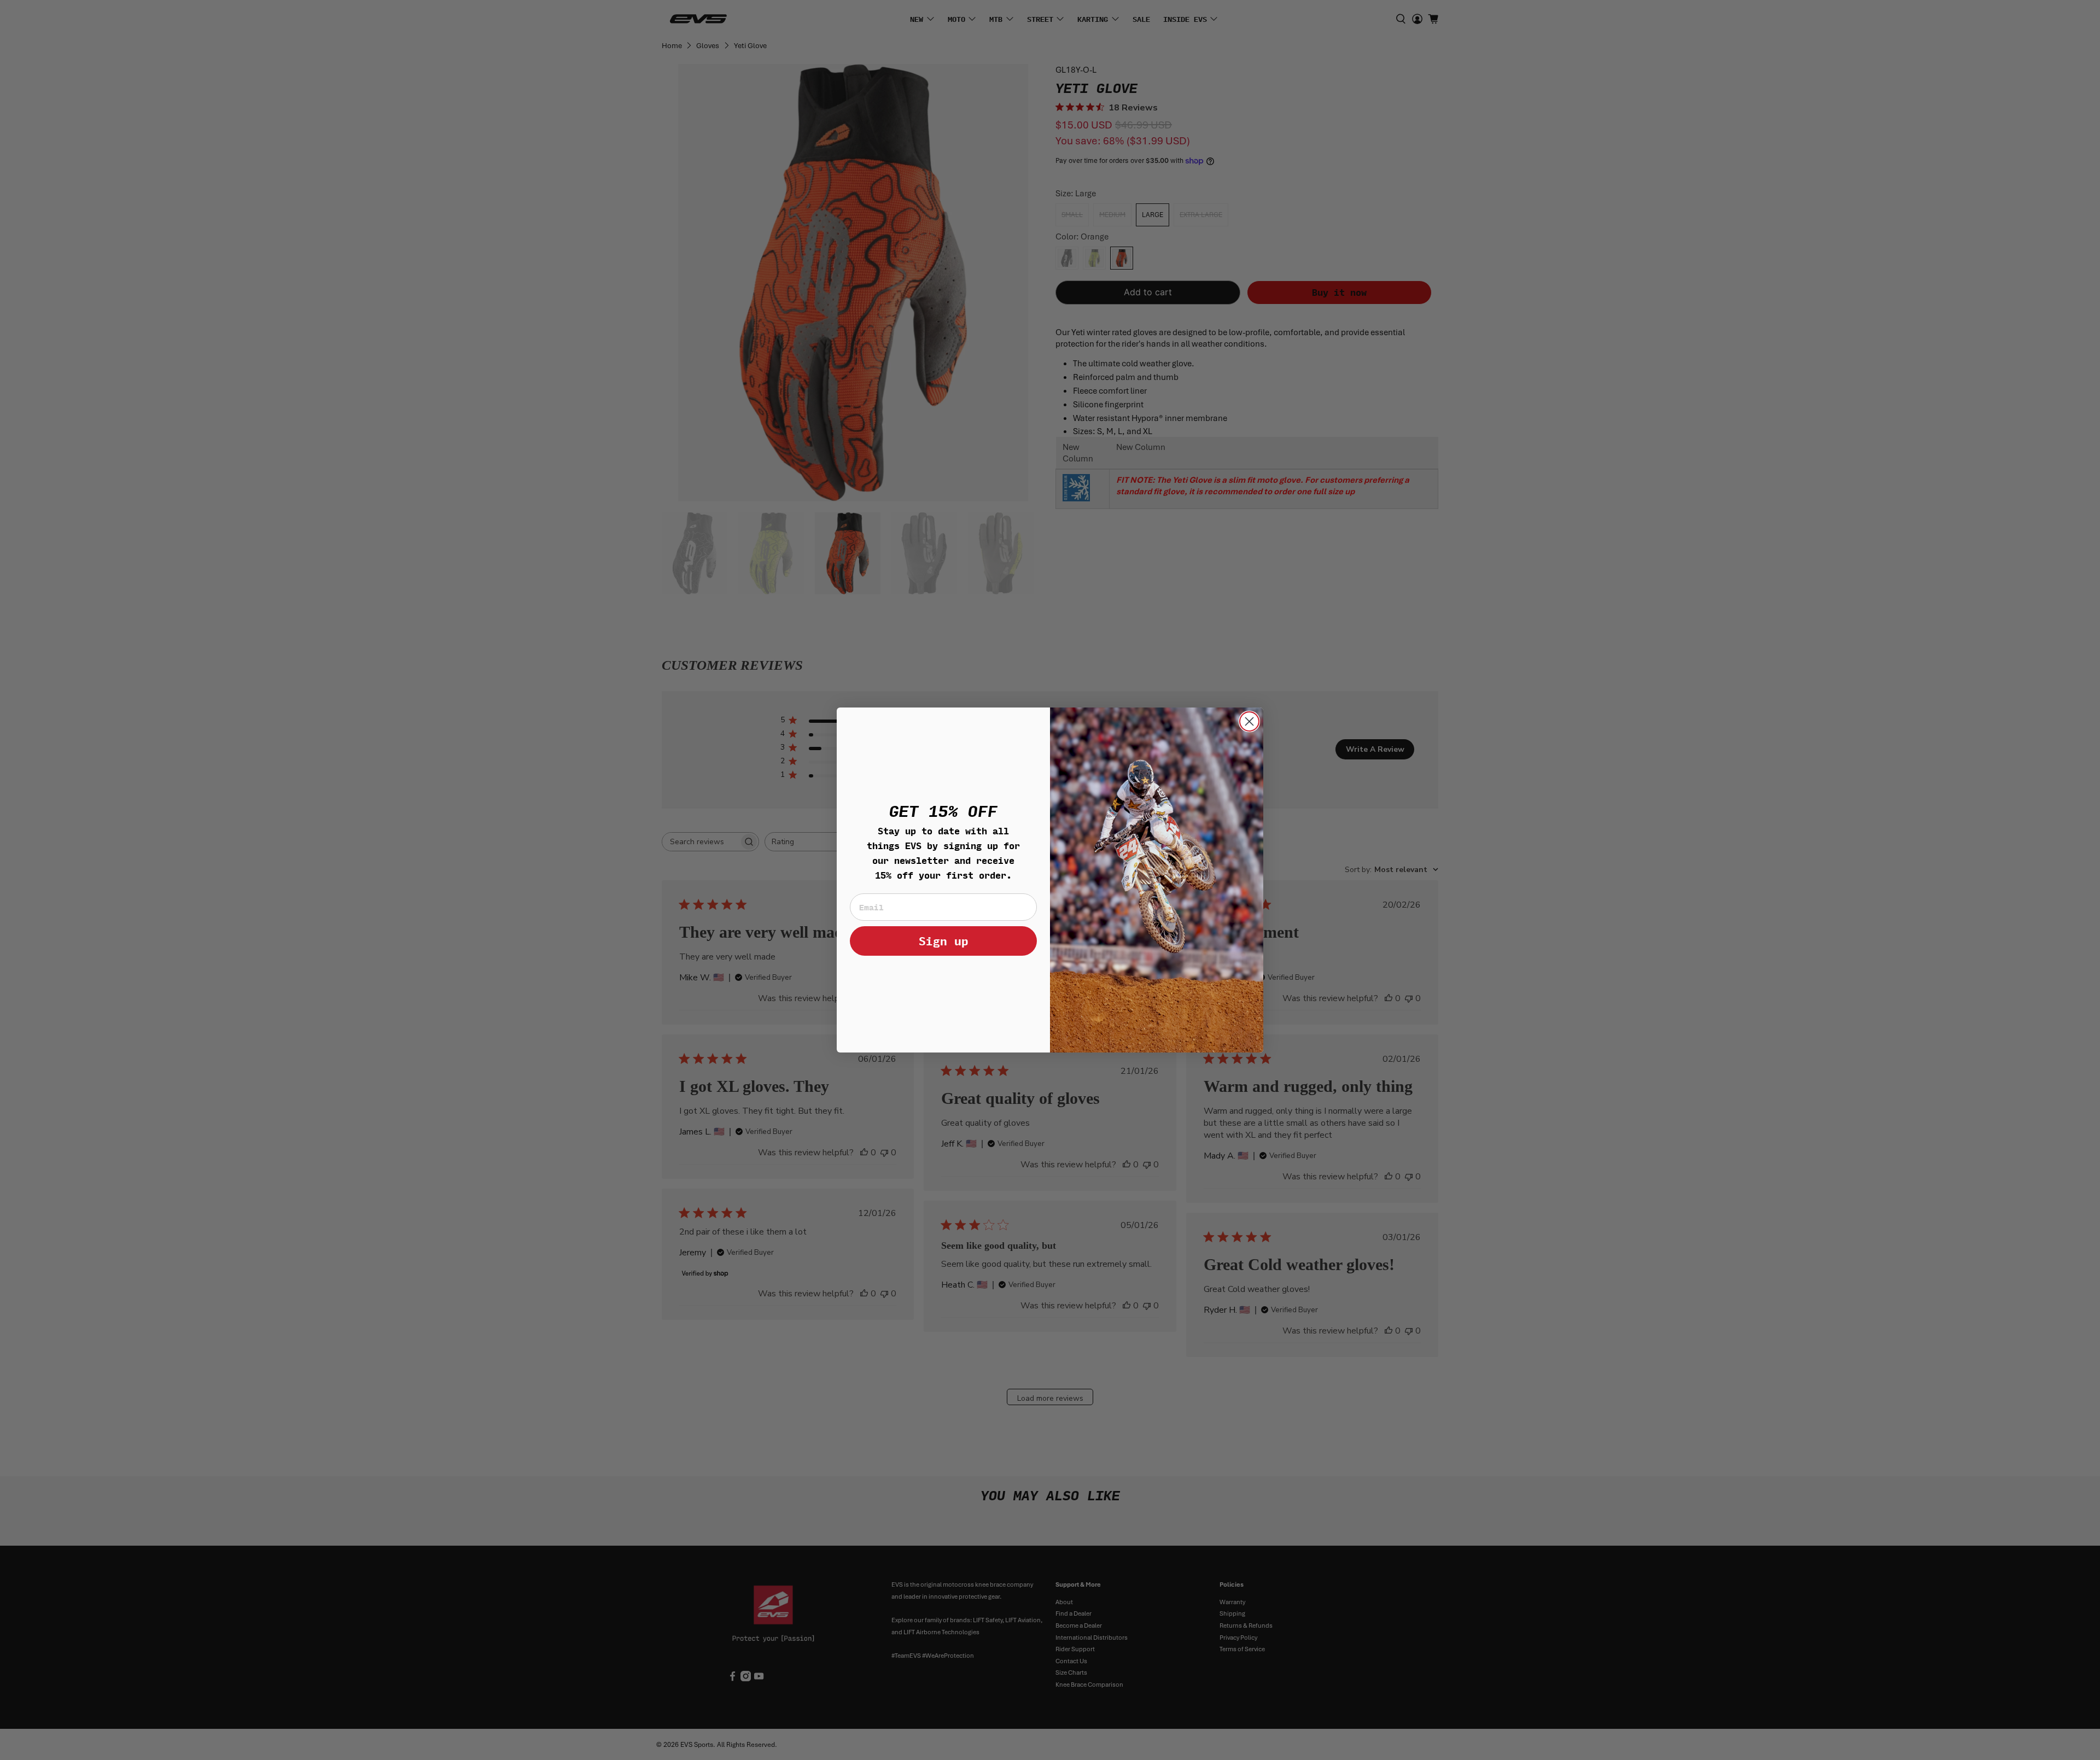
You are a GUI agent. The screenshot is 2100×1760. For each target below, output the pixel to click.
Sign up (944, 941)
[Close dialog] (1249, 721)
